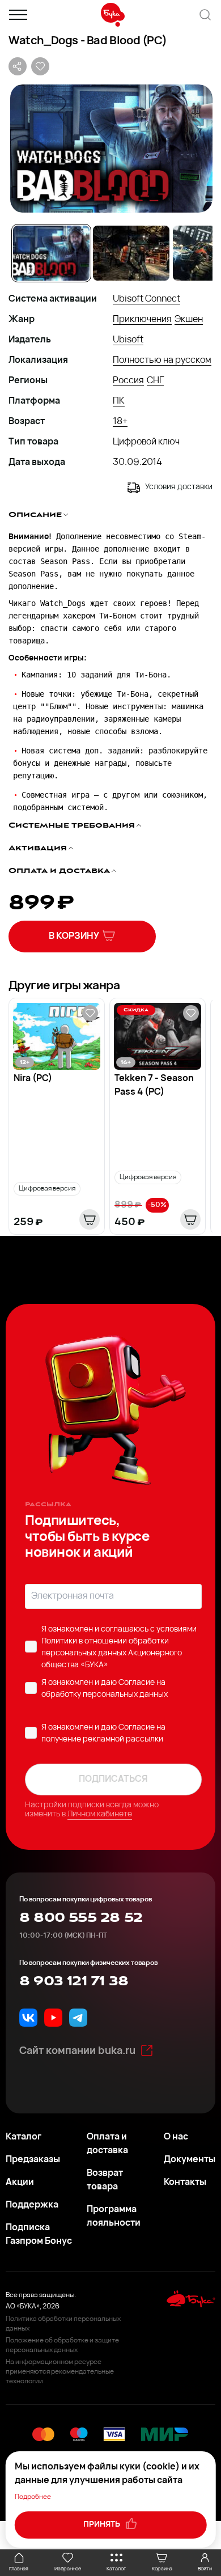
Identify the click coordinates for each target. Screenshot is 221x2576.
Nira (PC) (33, 1079)
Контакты (185, 2183)
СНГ (155, 381)
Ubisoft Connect (146, 299)
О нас (176, 2137)
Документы (190, 2160)
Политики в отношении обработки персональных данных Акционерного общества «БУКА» (112, 1653)
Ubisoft (128, 340)
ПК (119, 401)
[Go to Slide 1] (51, 253)
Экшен (189, 320)
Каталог (24, 2137)
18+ (120, 422)
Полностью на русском (162, 361)
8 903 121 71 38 (74, 1981)
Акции (20, 2183)
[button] (110, 149)
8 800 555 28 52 (81, 1918)
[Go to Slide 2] (131, 253)
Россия (128, 381)
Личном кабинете (100, 1814)
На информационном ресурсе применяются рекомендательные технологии (60, 2372)
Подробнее (33, 2497)
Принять (103, 2525)
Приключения (142, 320)
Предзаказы (33, 2160)
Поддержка (32, 2205)
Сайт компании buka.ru (77, 2052)
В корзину (74, 937)
